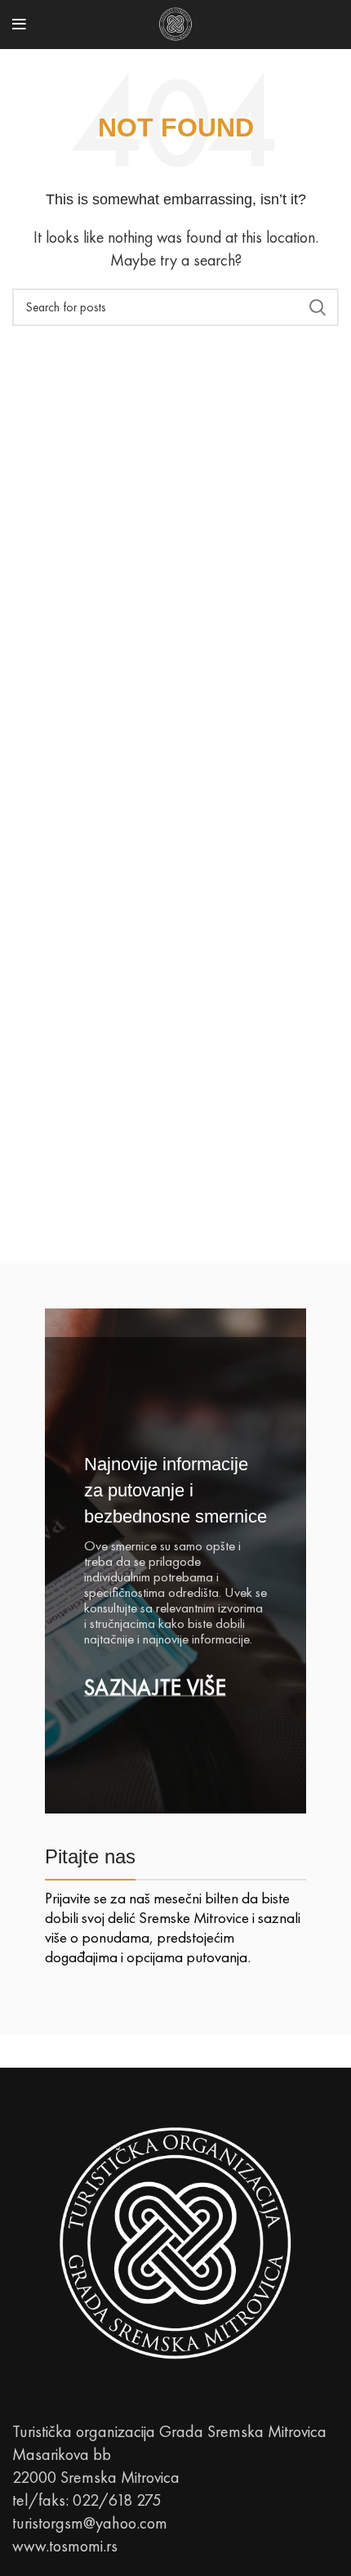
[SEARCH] (317, 307)
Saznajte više (155, 1688)
